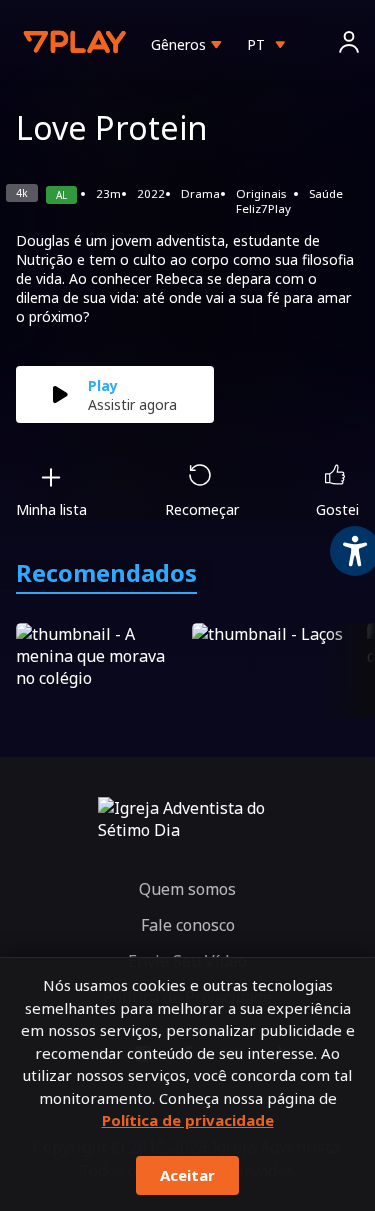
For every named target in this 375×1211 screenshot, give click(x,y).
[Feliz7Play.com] (76, 44)
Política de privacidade (188, 1120)
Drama (200, 193)
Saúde (326, 193)
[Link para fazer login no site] (349, 44)
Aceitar (187, 1175)
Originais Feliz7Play (263, 201)
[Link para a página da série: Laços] (276, 670)
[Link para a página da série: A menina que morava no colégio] (100, 670)
